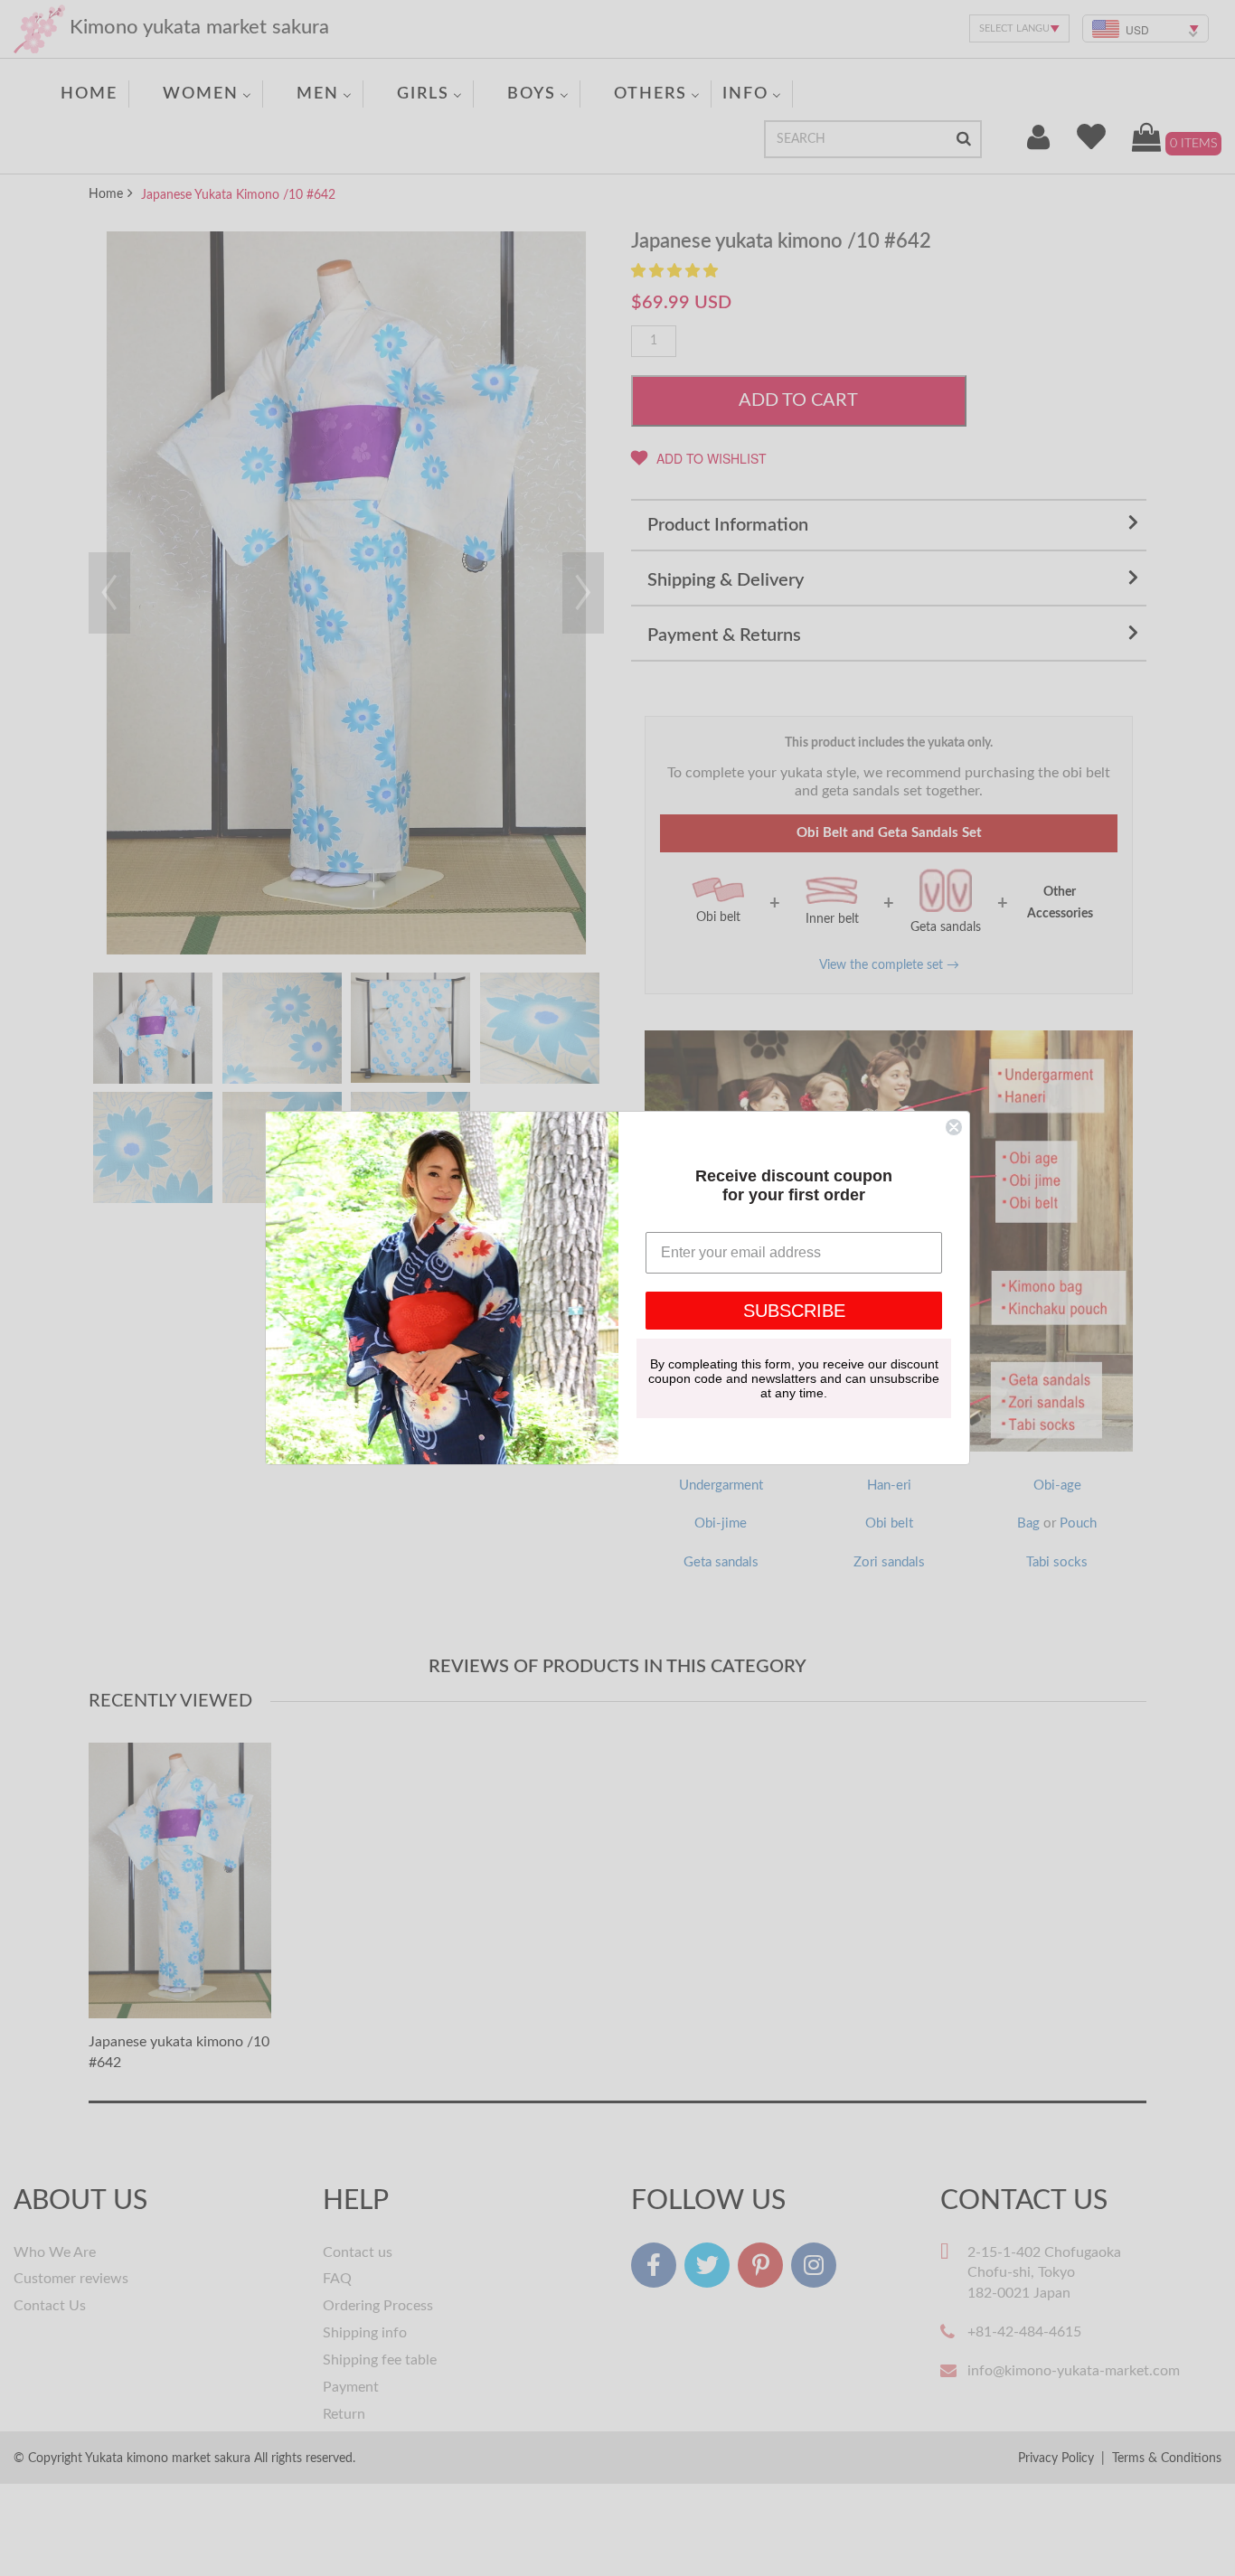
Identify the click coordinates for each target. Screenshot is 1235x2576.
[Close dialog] (954, 1127)
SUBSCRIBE (794, 1311)
